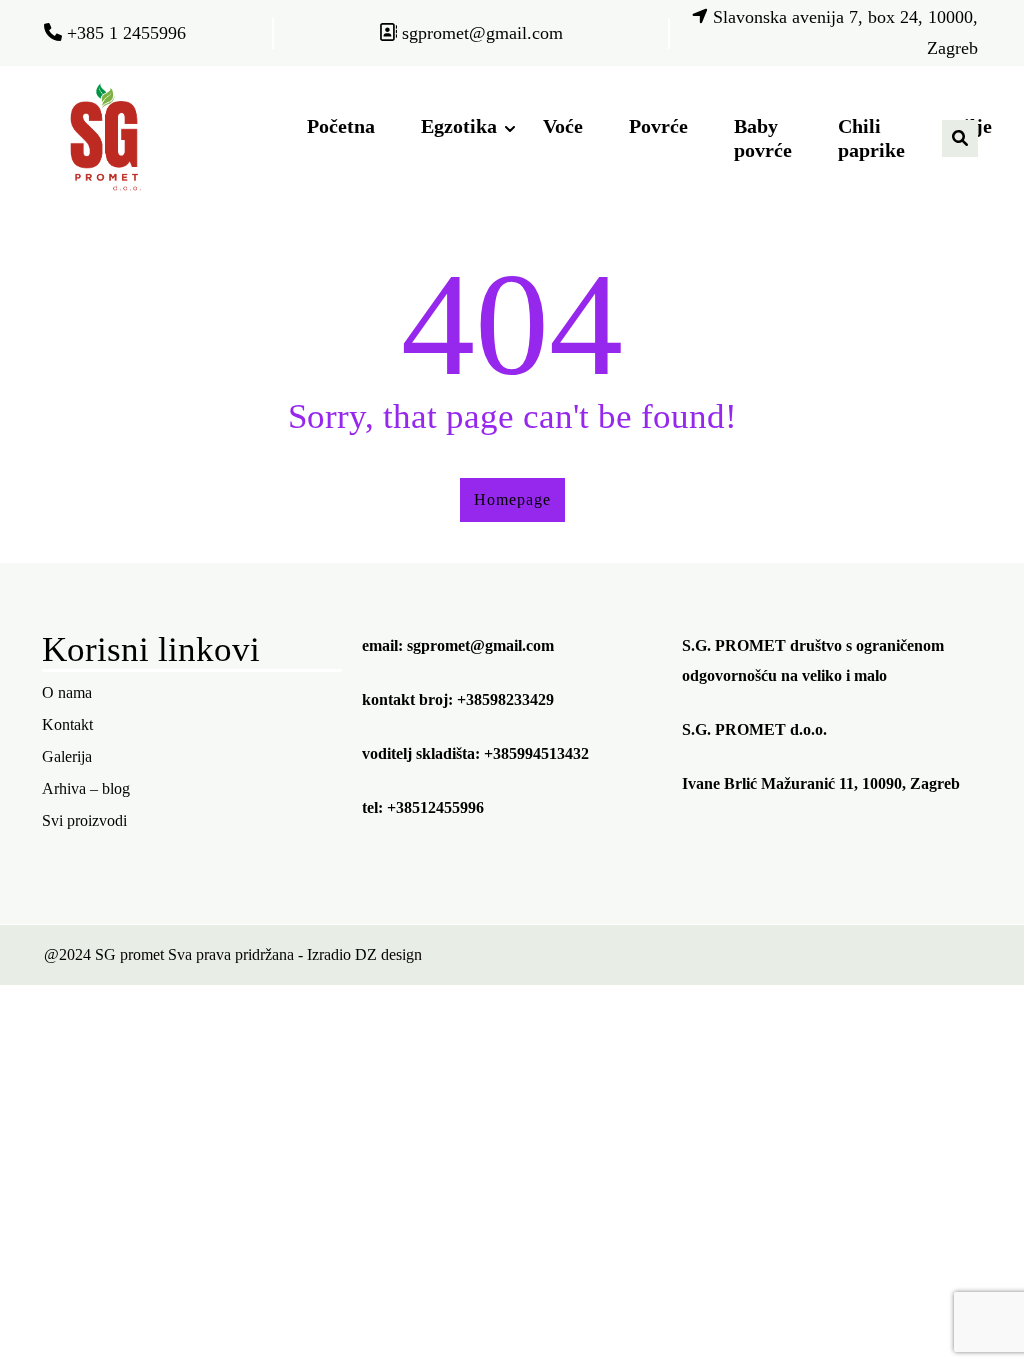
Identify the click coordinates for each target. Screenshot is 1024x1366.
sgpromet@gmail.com (480, 645)
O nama (67, 692)
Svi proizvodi (84, 820)
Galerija (67, 756)
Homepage (512, 499)
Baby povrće (763, 138)
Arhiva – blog (86, 788)
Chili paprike (871, 138)
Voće (563, 126)
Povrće (658, 126)
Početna (341, 126)
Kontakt (67, 724)
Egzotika (459, 126)
